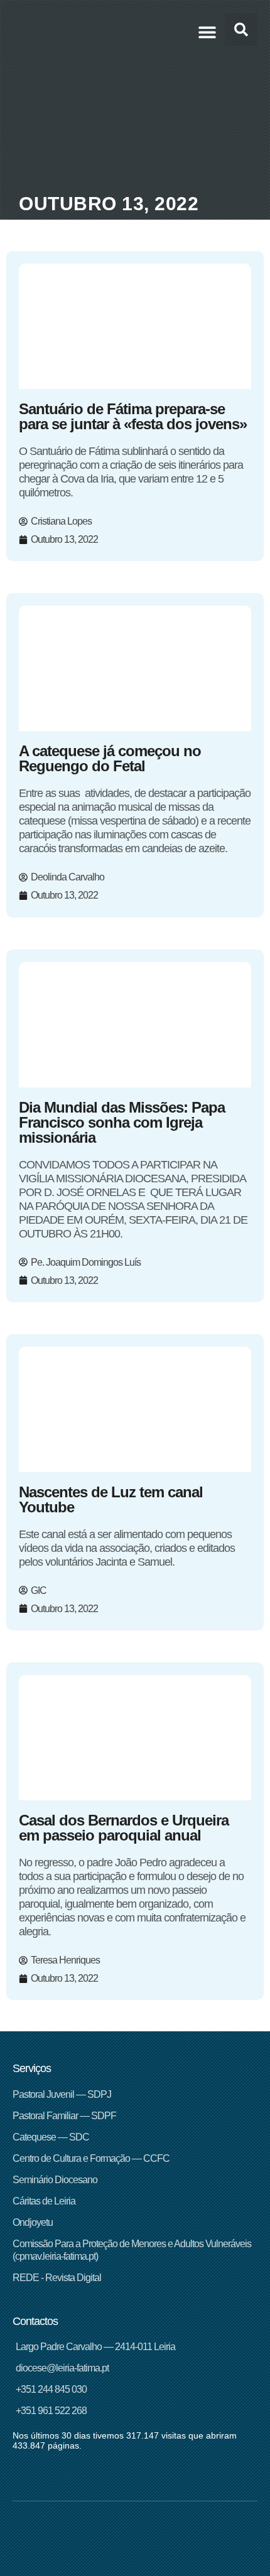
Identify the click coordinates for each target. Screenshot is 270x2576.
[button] (207, 32)
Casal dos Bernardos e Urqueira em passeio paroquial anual (124, 1828)
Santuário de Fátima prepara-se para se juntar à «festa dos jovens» (133, 416)
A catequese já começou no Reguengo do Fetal (110, 758)
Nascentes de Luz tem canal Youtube (111, 1499)
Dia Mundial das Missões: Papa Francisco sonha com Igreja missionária (122, 1122)
